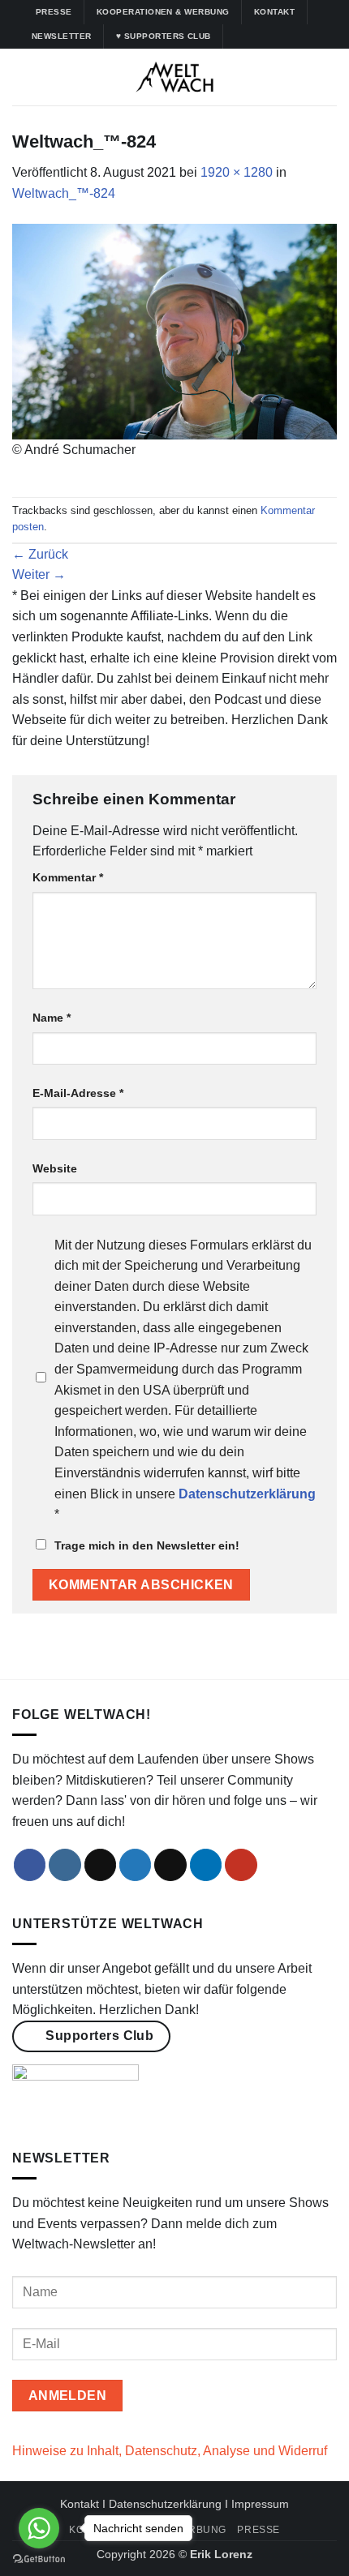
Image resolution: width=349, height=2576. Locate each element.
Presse (259, 2530)
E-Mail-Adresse (78, 1093)
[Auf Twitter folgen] (284, 36)
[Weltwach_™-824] (174, 330)
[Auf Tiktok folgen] (269, 36)
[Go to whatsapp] (39, 2528)
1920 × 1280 (237, 172)
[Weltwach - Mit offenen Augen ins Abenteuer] (175, 77)
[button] (22, 77)
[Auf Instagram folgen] (253, 36)
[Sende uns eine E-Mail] (170, 1865)
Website (55, 1168)
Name (52, 1018)
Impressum (260, 2504)
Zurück (40, 554)
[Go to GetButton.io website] (39, 2559)
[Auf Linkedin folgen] (299, 36)
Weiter (39, 574)
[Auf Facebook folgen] (238, 36)
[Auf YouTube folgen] (315, 36)
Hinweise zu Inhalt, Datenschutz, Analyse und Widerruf (170, 2451)
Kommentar (68, 877)
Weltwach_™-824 (64, 193)
